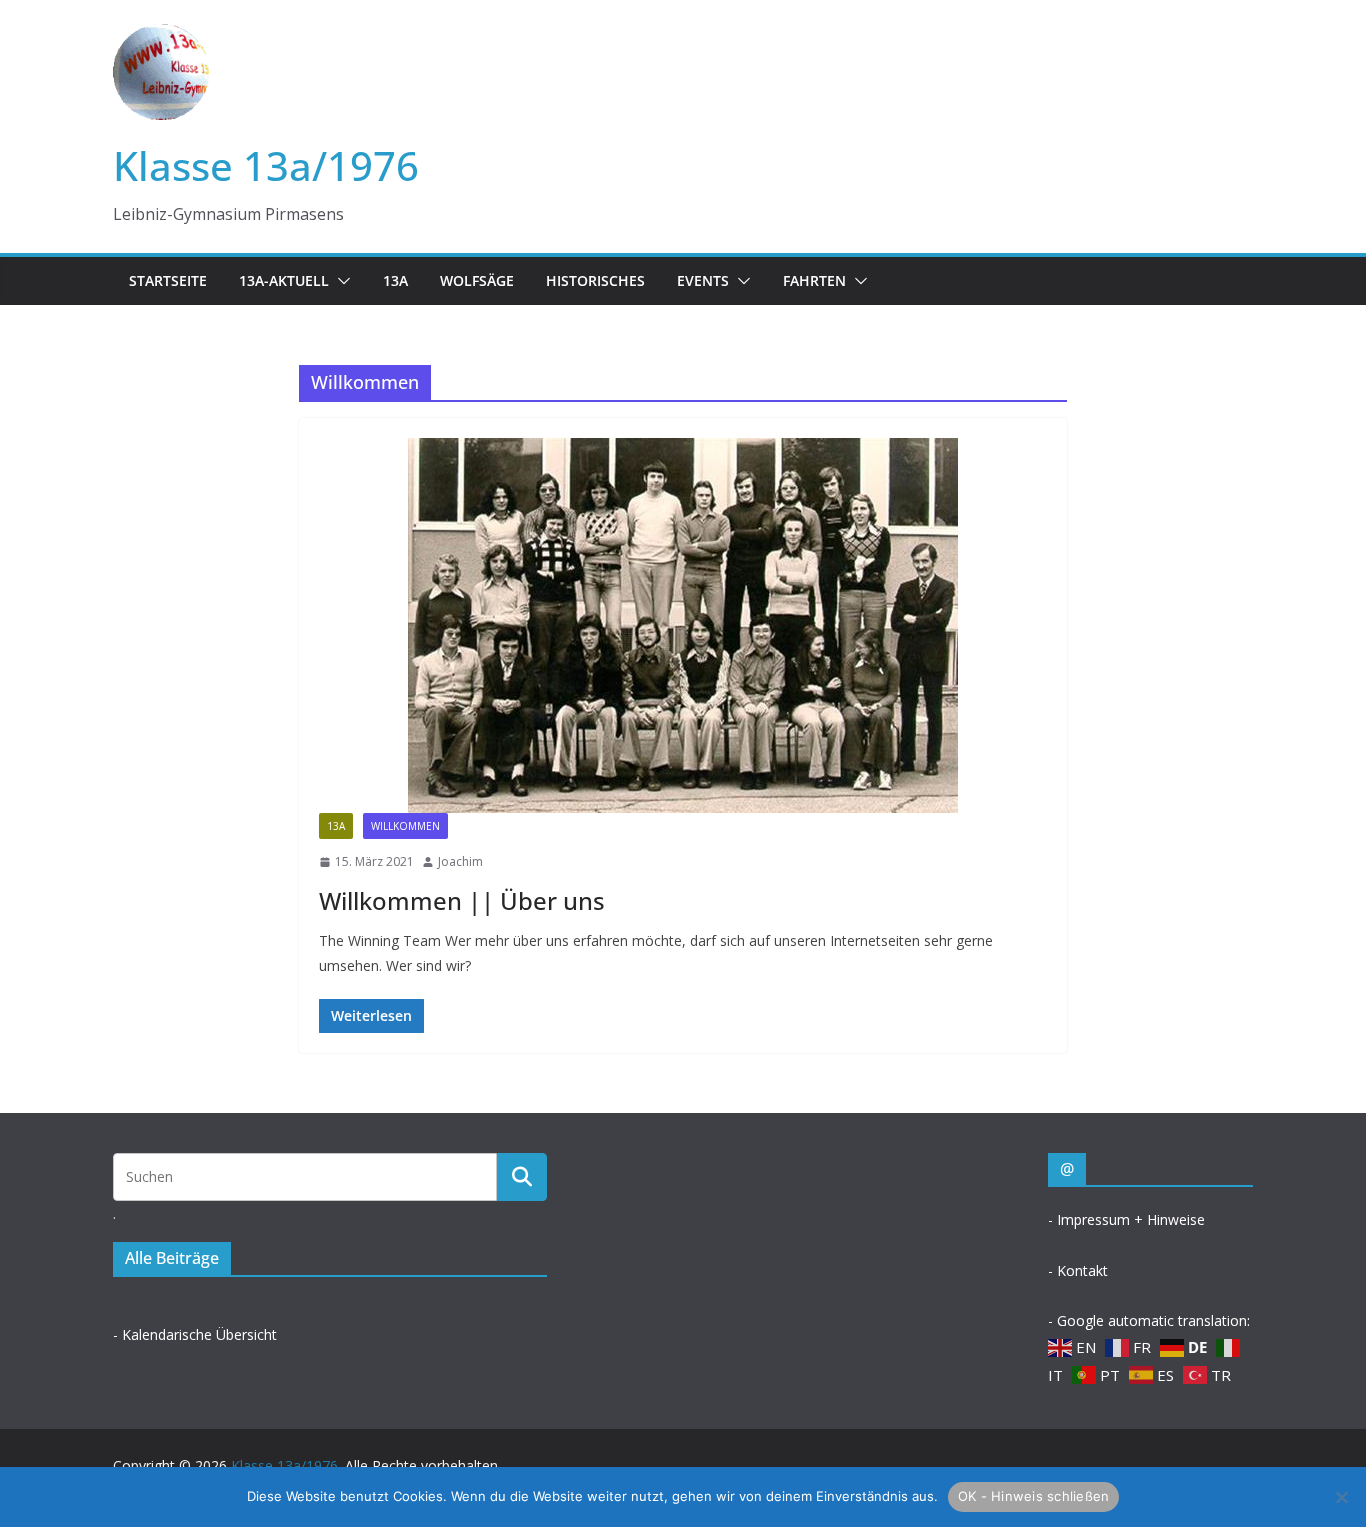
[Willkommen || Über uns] (683, 625)
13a (395, 280)
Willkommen (405, 826)
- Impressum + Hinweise (1126, 1219)
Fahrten (814, 280)
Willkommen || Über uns (462, 900)
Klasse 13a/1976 (266, 165)
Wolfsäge (477, 280)
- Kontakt (1078, 1270)
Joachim (460, 861)
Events (703, 280)
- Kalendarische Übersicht (195, 1334)
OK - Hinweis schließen (1034, 1496)
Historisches (595, 280)
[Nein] (1341, 1497)
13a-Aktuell (284, 280)
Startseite (168, 280)
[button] (340, 281)
